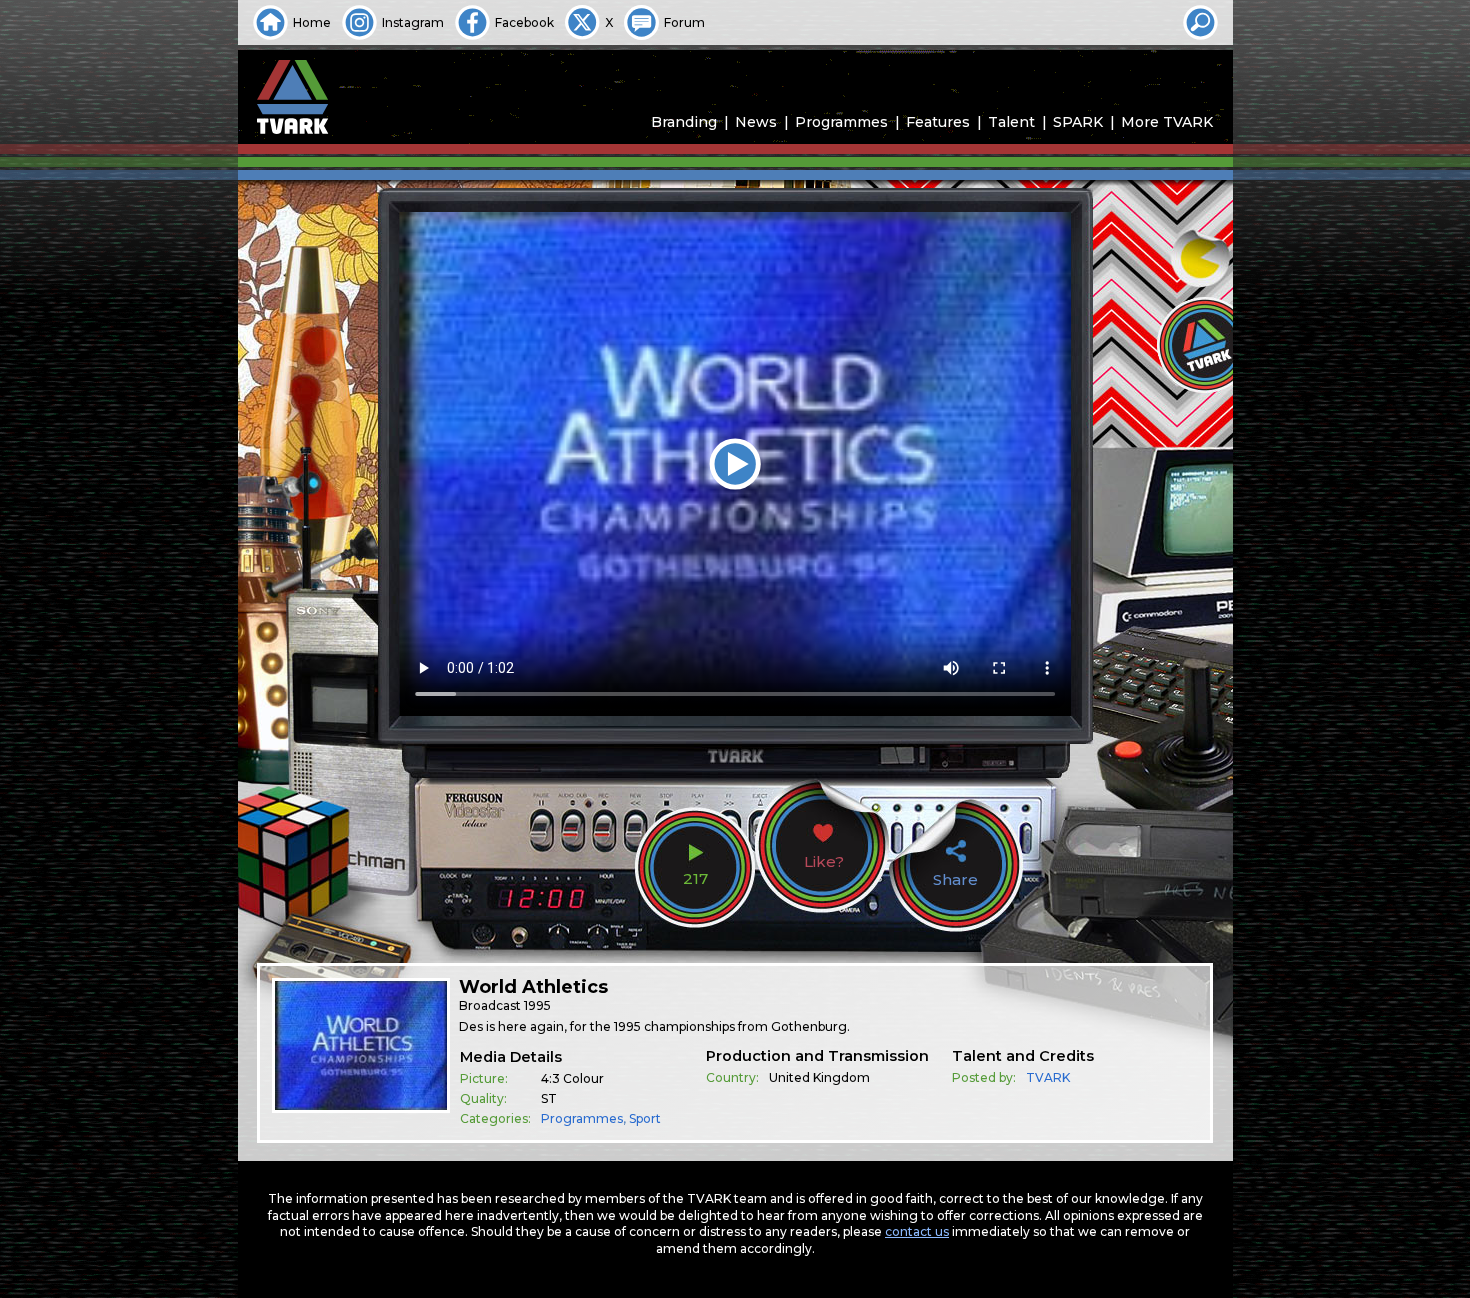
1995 (537, 1005)
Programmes (841, 122)
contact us (917, 1231)
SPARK (1078, 122)
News (756, 122)
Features (938, 122)
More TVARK (1167, 122)
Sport (645, 1118)
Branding (684, 122)
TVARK (1048, 1077)
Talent (1011, 122)
